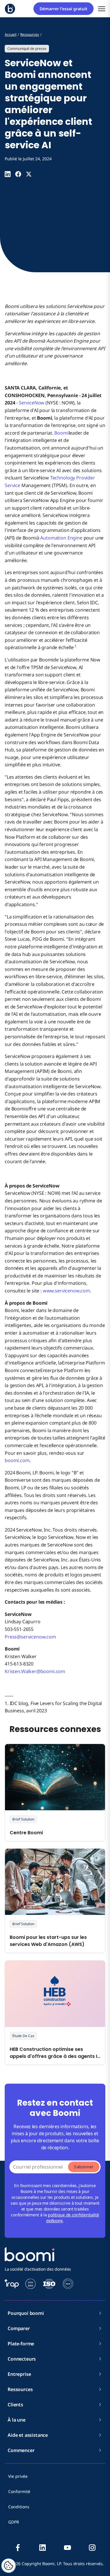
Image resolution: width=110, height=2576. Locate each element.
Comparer (19, 2328)
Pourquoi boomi (26, 2313)
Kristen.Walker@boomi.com (35, 1671)
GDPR (14, 2522)
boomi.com (17, 1460)
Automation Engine (61, 538)
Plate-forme (21, 2344)
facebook (18, 2548)
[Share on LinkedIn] (8, 174)
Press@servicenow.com (30, 1637)
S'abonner (84, 2167)
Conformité (19, 2491)
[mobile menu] (102, 9)
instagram (92, 2548)
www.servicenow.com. (67, 1291)
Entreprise (19, 2374)
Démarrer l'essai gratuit (64, 9)
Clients (15, 2405)
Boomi (61, 433)
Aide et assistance (28, 2435)
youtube (67, 2548)
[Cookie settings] (9, 2566)
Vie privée (18, 2476)
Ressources (20, 2389)
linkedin (43, 2548)
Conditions (19, 2507)
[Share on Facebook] (18, 174)
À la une (17, 2420)
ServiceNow (32, 403)
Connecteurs (22, 2359)
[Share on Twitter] (29, 174)
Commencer (21, 2450)
